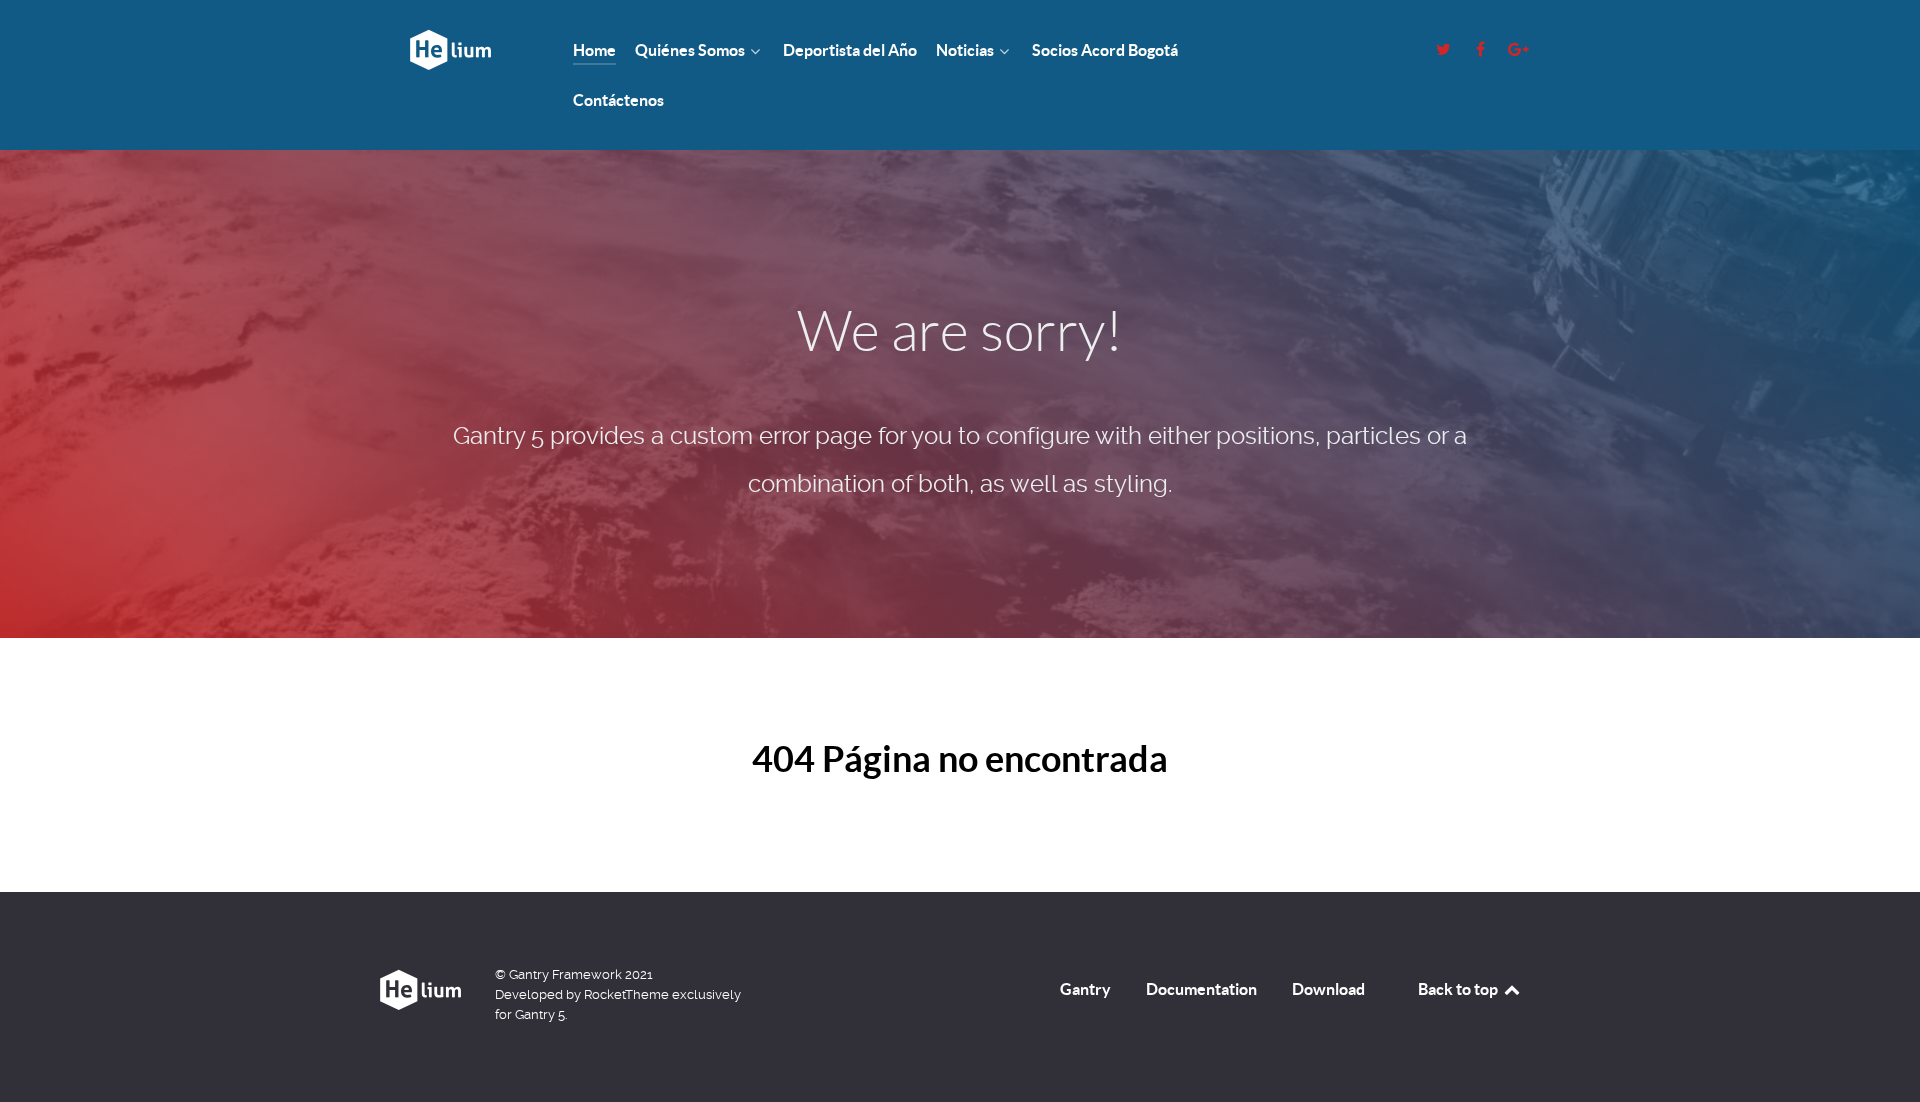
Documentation (1201, 989)
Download (1328, 989)
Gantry (1085, 989)
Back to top (1459, 989)
